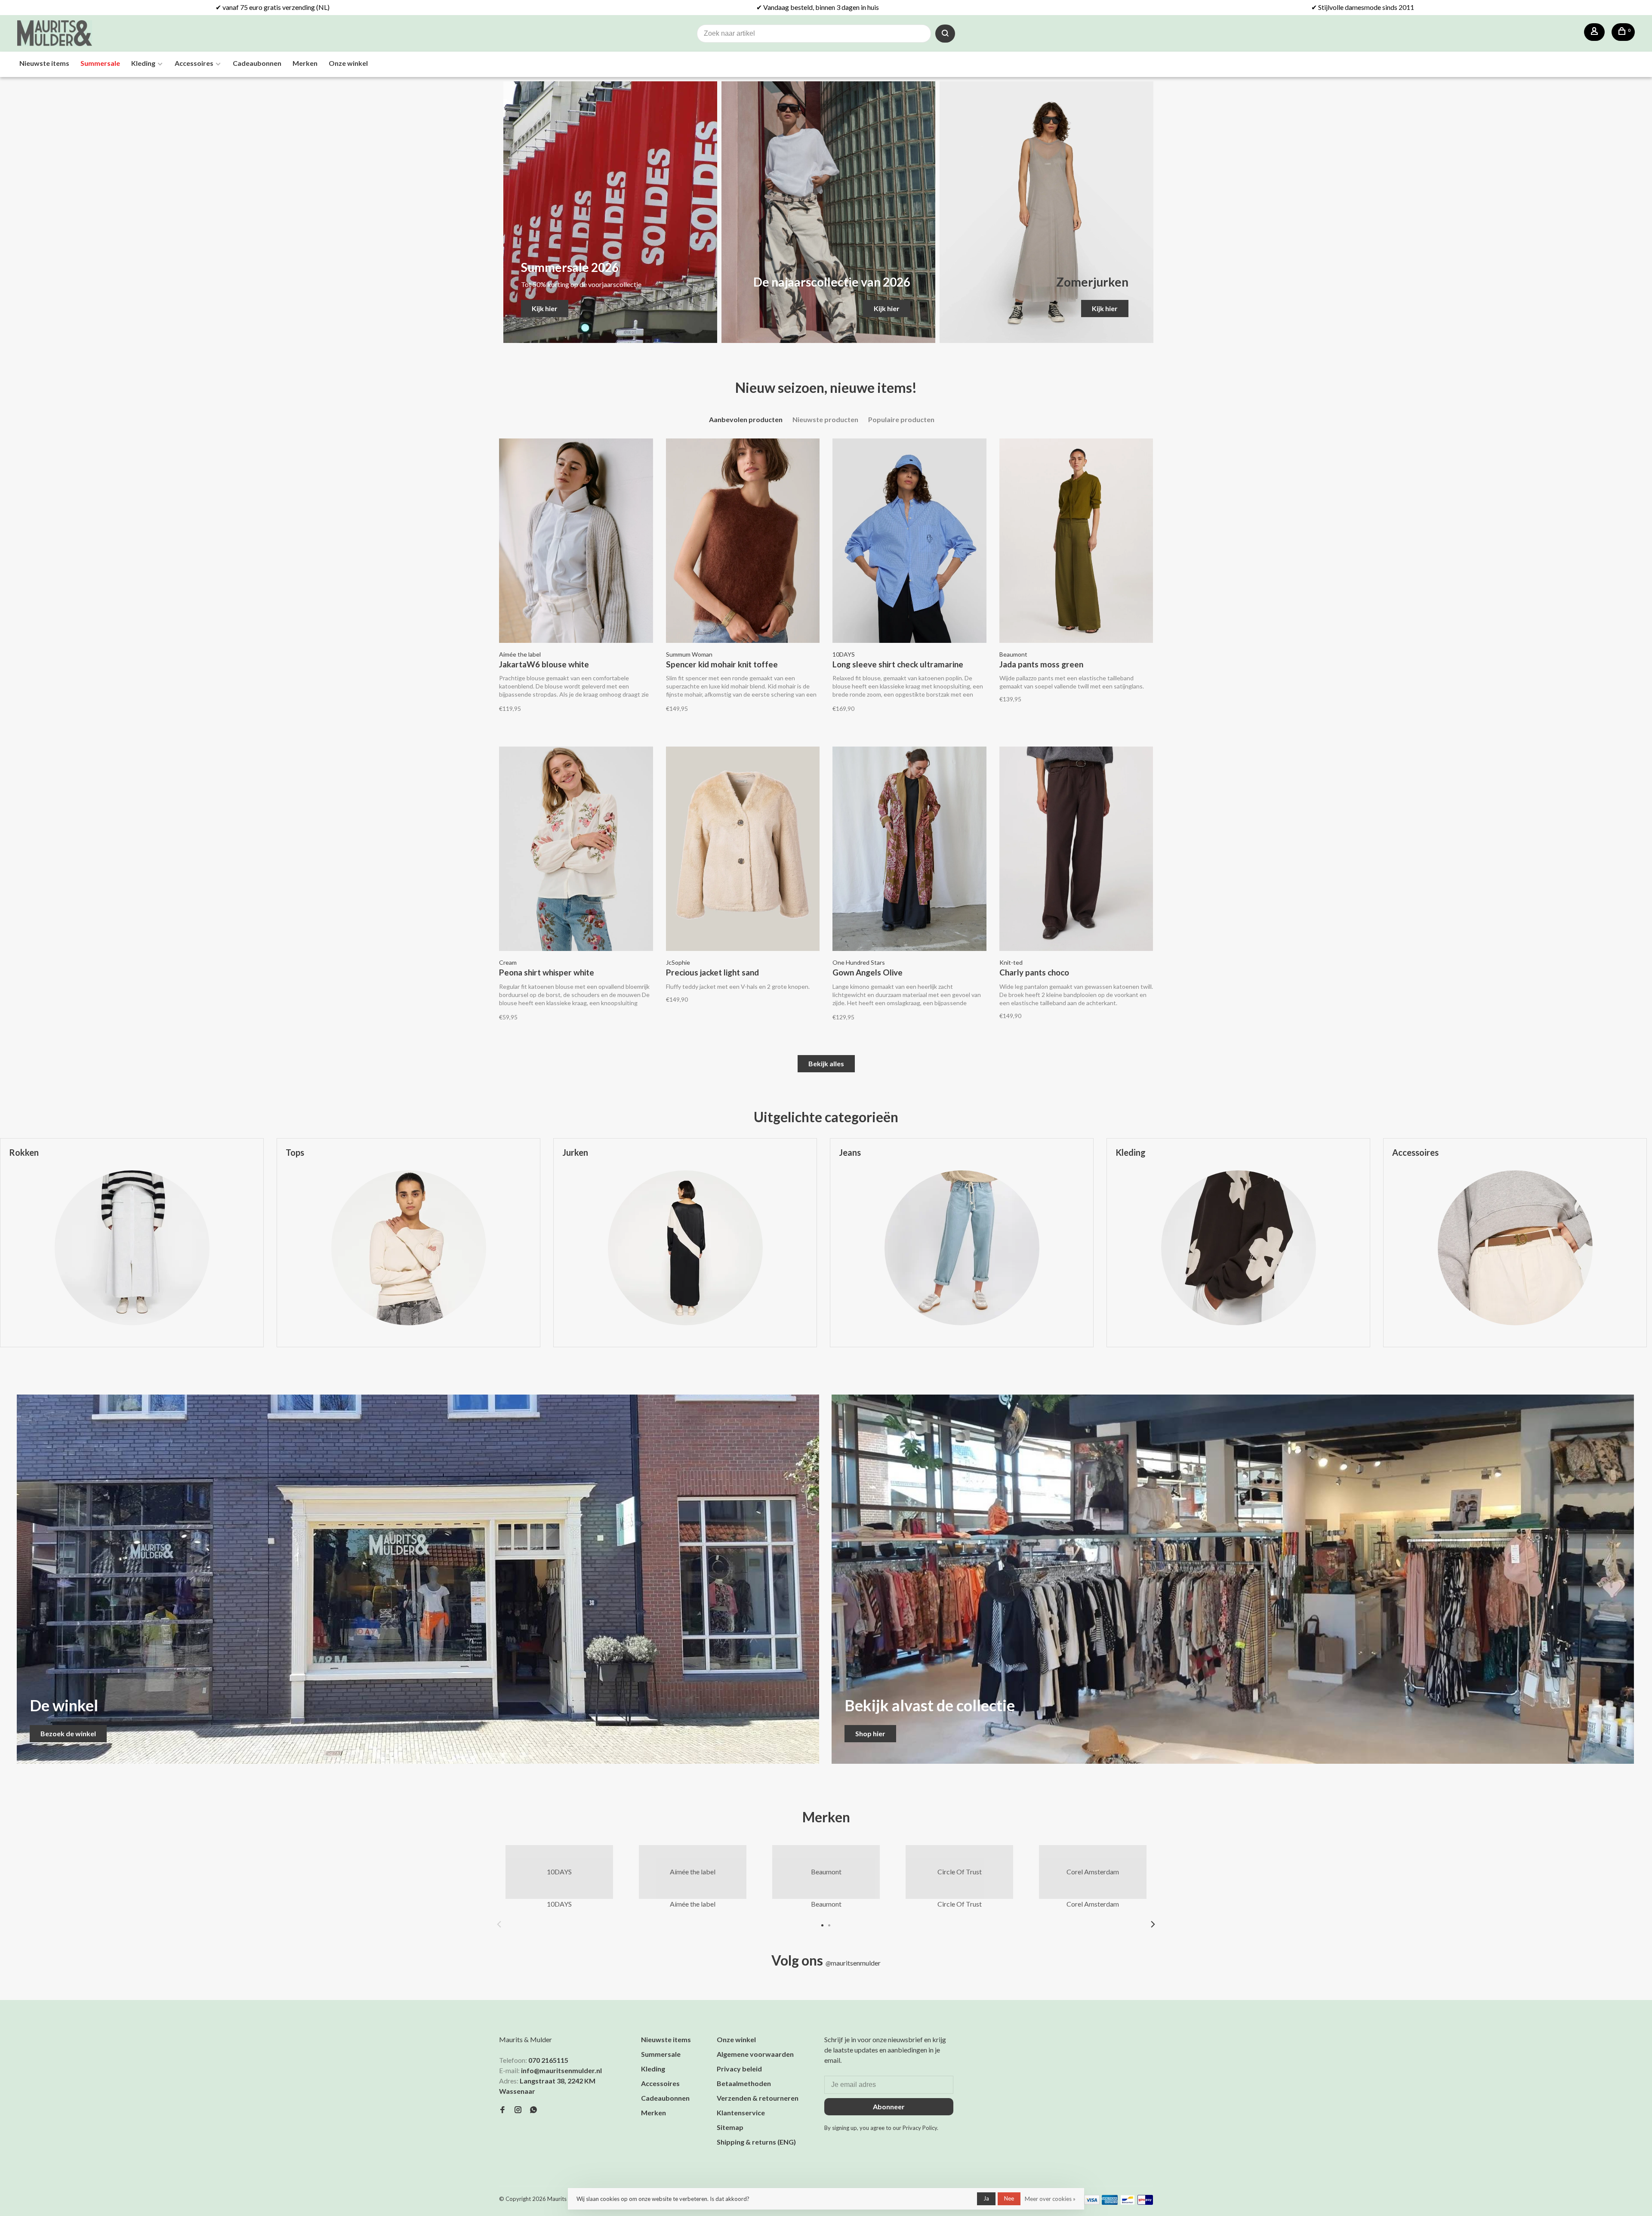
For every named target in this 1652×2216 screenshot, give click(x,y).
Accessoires (194, 63)
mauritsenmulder (853, 1963)
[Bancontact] (1128, 2202)
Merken (305, 63)
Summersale (100, 63)
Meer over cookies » (1050, 2199)
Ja (986, 2198)
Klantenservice (741, 2113)
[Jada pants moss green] (1076, 542)
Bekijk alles (826, 1063)
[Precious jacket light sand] (743, 850)
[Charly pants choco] (1076, 850)
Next (1153, 1924)
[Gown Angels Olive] (909, 850)
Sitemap (730, 2127)
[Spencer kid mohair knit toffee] (743, 542)
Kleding (143, 63)
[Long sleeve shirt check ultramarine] (909, 542)
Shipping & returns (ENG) (756, 2142)
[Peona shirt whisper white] (576, 850)
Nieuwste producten (825, 419)
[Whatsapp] (533, 2110)
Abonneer (889, 2106)
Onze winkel (348, 63)
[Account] (1594, 32)
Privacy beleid (739, 2069)
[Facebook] (502, 2110)
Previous (499, 1924)
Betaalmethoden (744, 2083)
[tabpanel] (408, 1249)
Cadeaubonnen (257, 63)
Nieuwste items (44, 63)
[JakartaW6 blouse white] (576, 542)
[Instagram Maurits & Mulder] (518, 2110)
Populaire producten (901, 419)
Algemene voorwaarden (755, 2054)
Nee (1009, 2198)
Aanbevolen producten (746, 419)
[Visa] (1092, 2202)
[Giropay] (1145, 2202)
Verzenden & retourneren (758, 2098)
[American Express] (1110, 2202)
